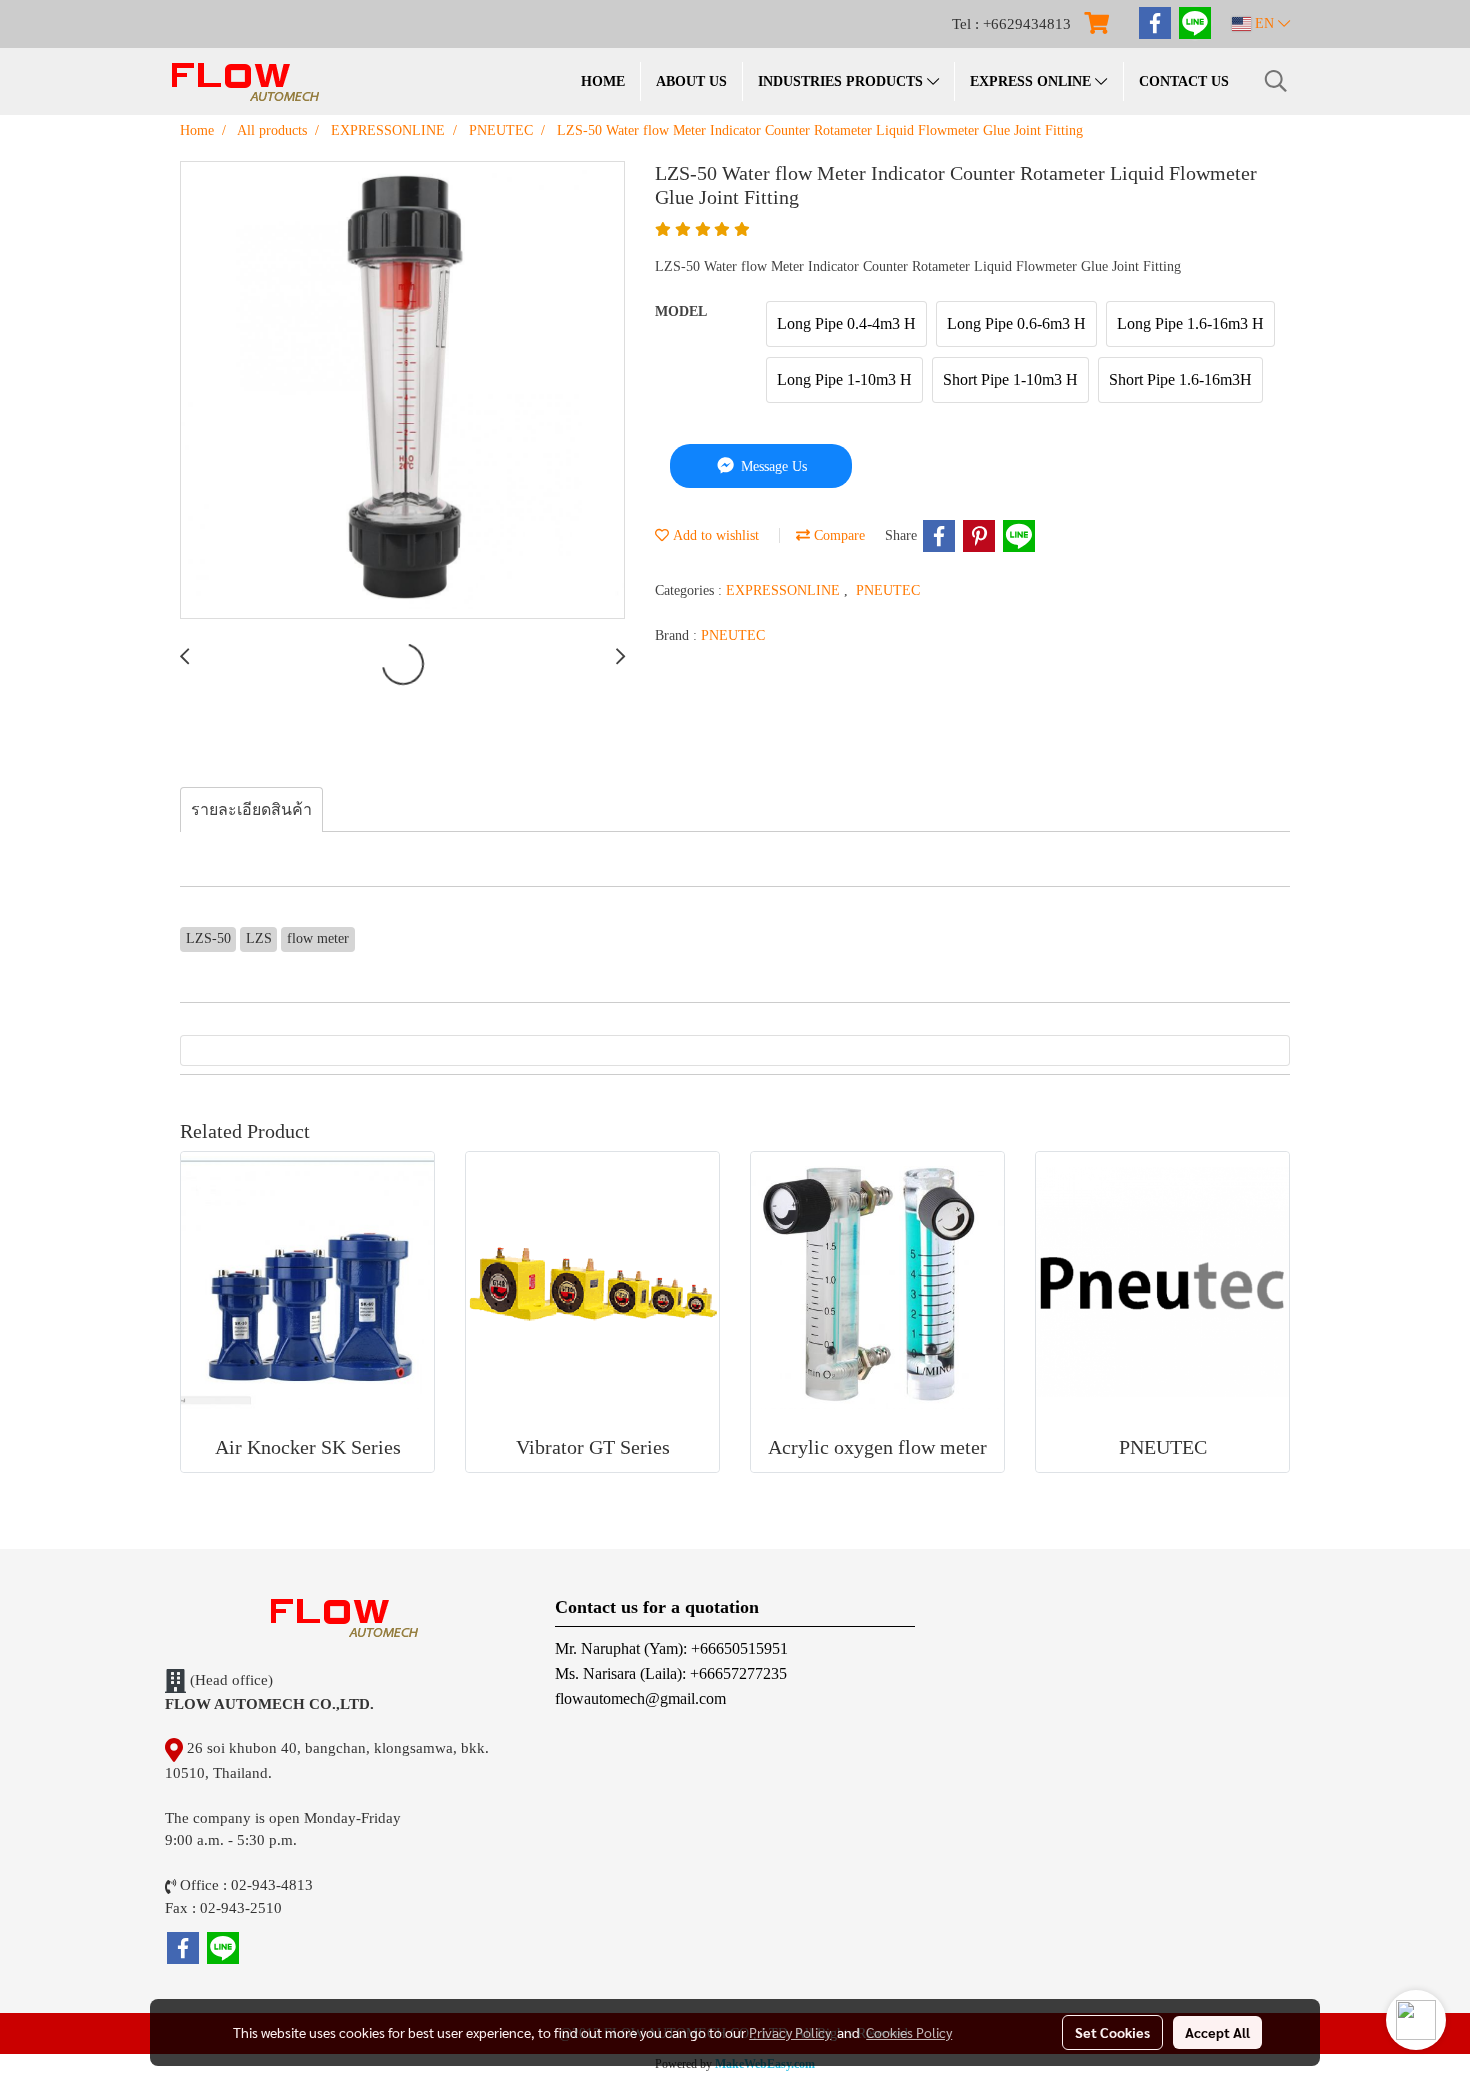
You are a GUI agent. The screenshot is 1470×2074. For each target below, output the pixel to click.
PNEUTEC (888, 590)
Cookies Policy (909, 2032)
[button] (1276, 81)
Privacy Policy (790, 2032)
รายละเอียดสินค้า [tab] (251, 809)
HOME (603, 81)
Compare (837, 535)
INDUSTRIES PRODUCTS (842, 81)
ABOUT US (691, 81)
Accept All (1217, 2032)
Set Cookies (1112, 2032)
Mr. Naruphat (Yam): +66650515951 (671, 1648)
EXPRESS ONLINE (1032, 81)
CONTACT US (1184, 81)
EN (1264, 23)
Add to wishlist (714, 535)
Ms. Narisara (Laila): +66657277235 (671, 1673)
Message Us (772, 466)
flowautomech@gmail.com (640, 1698)
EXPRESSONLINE (785, 590)
